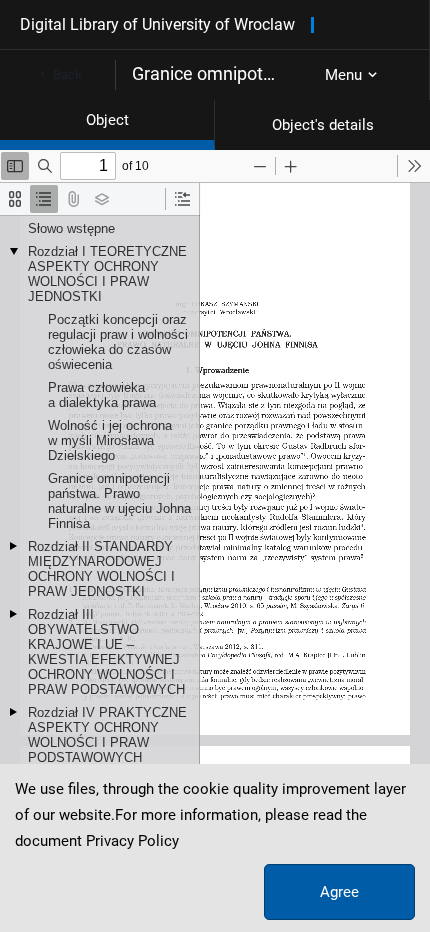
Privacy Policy (132, 841)
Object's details (323, 125)
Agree (339, 892)
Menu (343, 75)
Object (107, 120)
